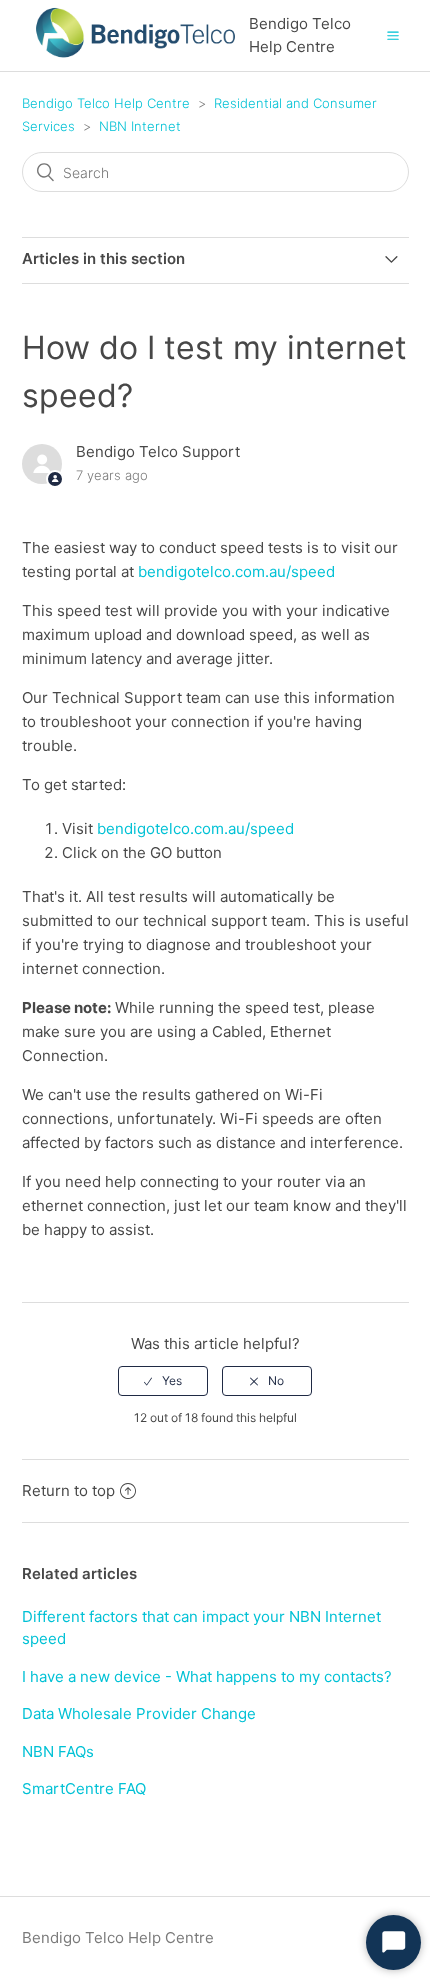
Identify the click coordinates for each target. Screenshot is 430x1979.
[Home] (136, 65)
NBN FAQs (58, 1751)
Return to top (68, 1490)
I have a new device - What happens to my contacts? (207, 1676)
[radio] (163, 1381)
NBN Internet (140, 126)
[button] (393, 35)
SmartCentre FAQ (84, 1788)
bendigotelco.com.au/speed (236, 571)
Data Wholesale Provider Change (139, 1713)
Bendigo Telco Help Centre (106, 103)
